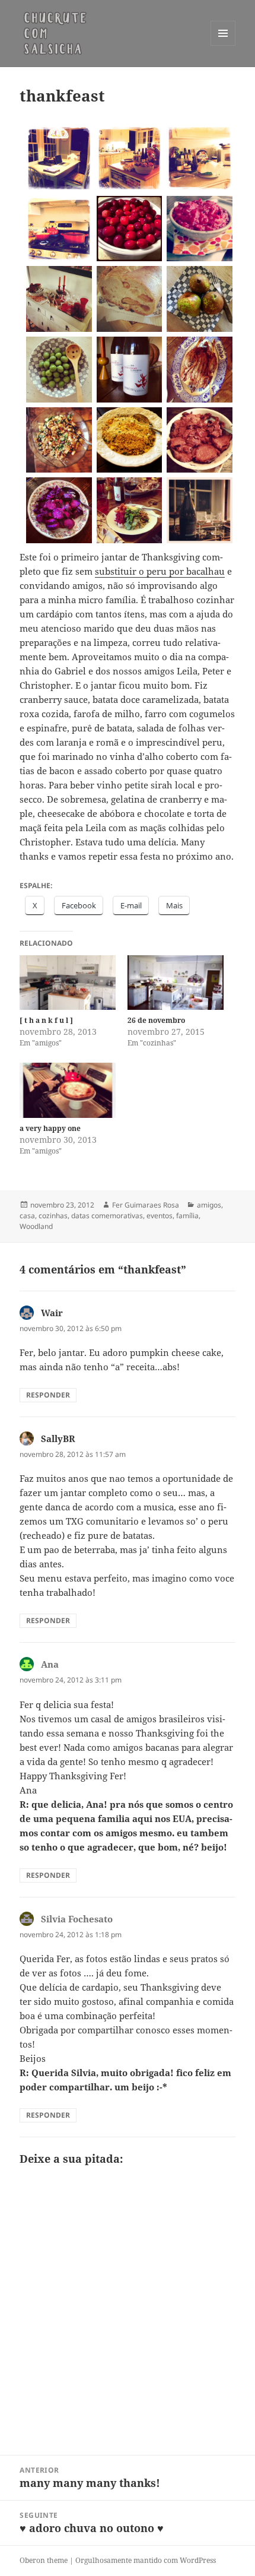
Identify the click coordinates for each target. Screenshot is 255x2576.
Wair (52, 1313)
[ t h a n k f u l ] (46, 1020)
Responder (48, 1395)
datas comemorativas (107, 1216)
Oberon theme (44, 2560)
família (187, 1216)
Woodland (36, 1226)
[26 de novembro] (176, 983)
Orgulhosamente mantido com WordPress (146, 2560)
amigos (209, 1205)
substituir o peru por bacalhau (160, 571)
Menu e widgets (223, 45)
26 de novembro (156, 1020)
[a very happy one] (68, 1090)
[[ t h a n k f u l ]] (68, 983)
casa (27, 1216)
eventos (160, 1216)
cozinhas (53, 1216)
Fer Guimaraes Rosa (146, 1205)
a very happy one (50, 1128)
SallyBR (58, 1438)
